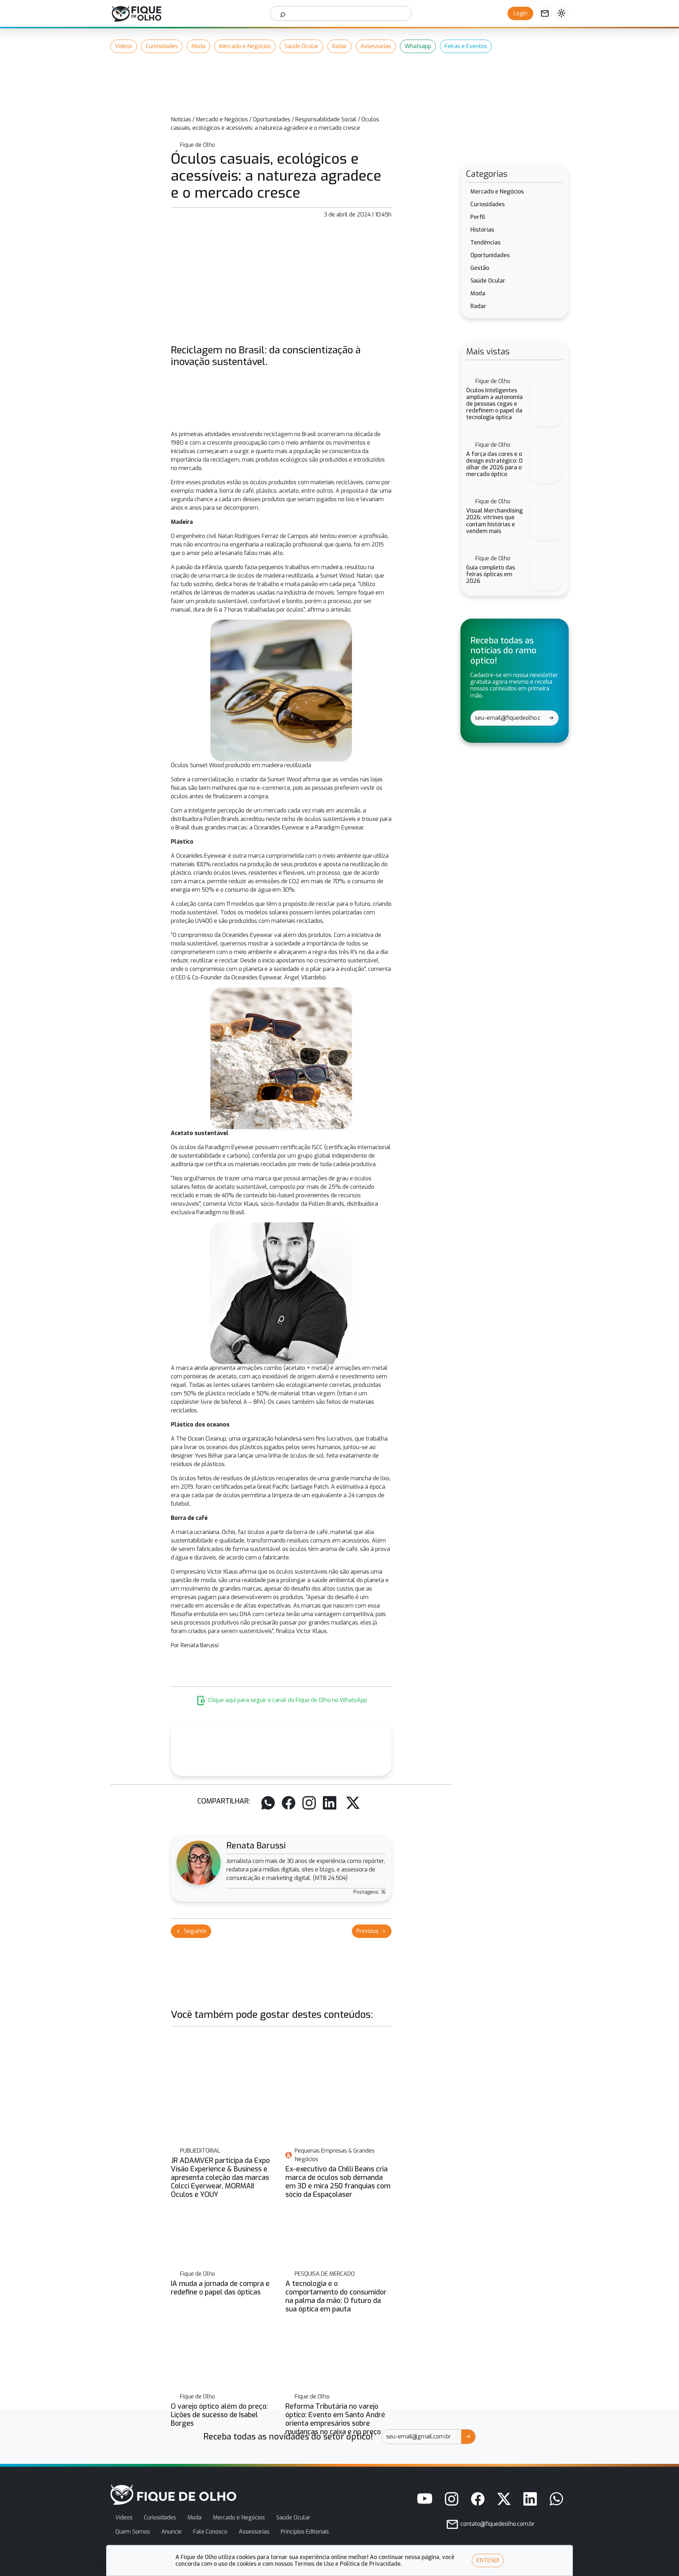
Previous (372, 1931)
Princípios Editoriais (305, 2532)
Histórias (482, 230)
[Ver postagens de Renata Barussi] (199, 1863)
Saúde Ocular (301, 46)
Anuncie (172, 2532)
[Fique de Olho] (137, 13)
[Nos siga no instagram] (452, 2499)
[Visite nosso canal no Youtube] (425, 2499)
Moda (198, 46)
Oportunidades (272, 119)
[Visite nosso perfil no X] (504, 2499)
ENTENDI (488, 2560)
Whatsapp (418, 46)
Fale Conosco (210, 2532)
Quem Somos (133, 2532)
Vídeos (124, 46)
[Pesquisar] (283, 13)
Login (520, 13)
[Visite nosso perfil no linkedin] (530, 2499)
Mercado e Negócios (245, 46)
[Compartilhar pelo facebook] (289, 1803)
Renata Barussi (256, 1846)
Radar (339, 46)
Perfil (478, 217)
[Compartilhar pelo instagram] (309, 1803)
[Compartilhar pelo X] (353, 1803)
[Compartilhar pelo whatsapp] (268, 1803)
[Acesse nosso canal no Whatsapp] (556, 2499)
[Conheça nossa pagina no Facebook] (478, 2499)
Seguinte (191, 1931)
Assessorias (376, 46)
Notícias (181, 119)
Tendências (485, 242)
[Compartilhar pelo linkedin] (330, 1803)
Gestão (480, 268)
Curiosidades (162, 46)
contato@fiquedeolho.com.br (497, 2524)
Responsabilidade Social (326, 119)
